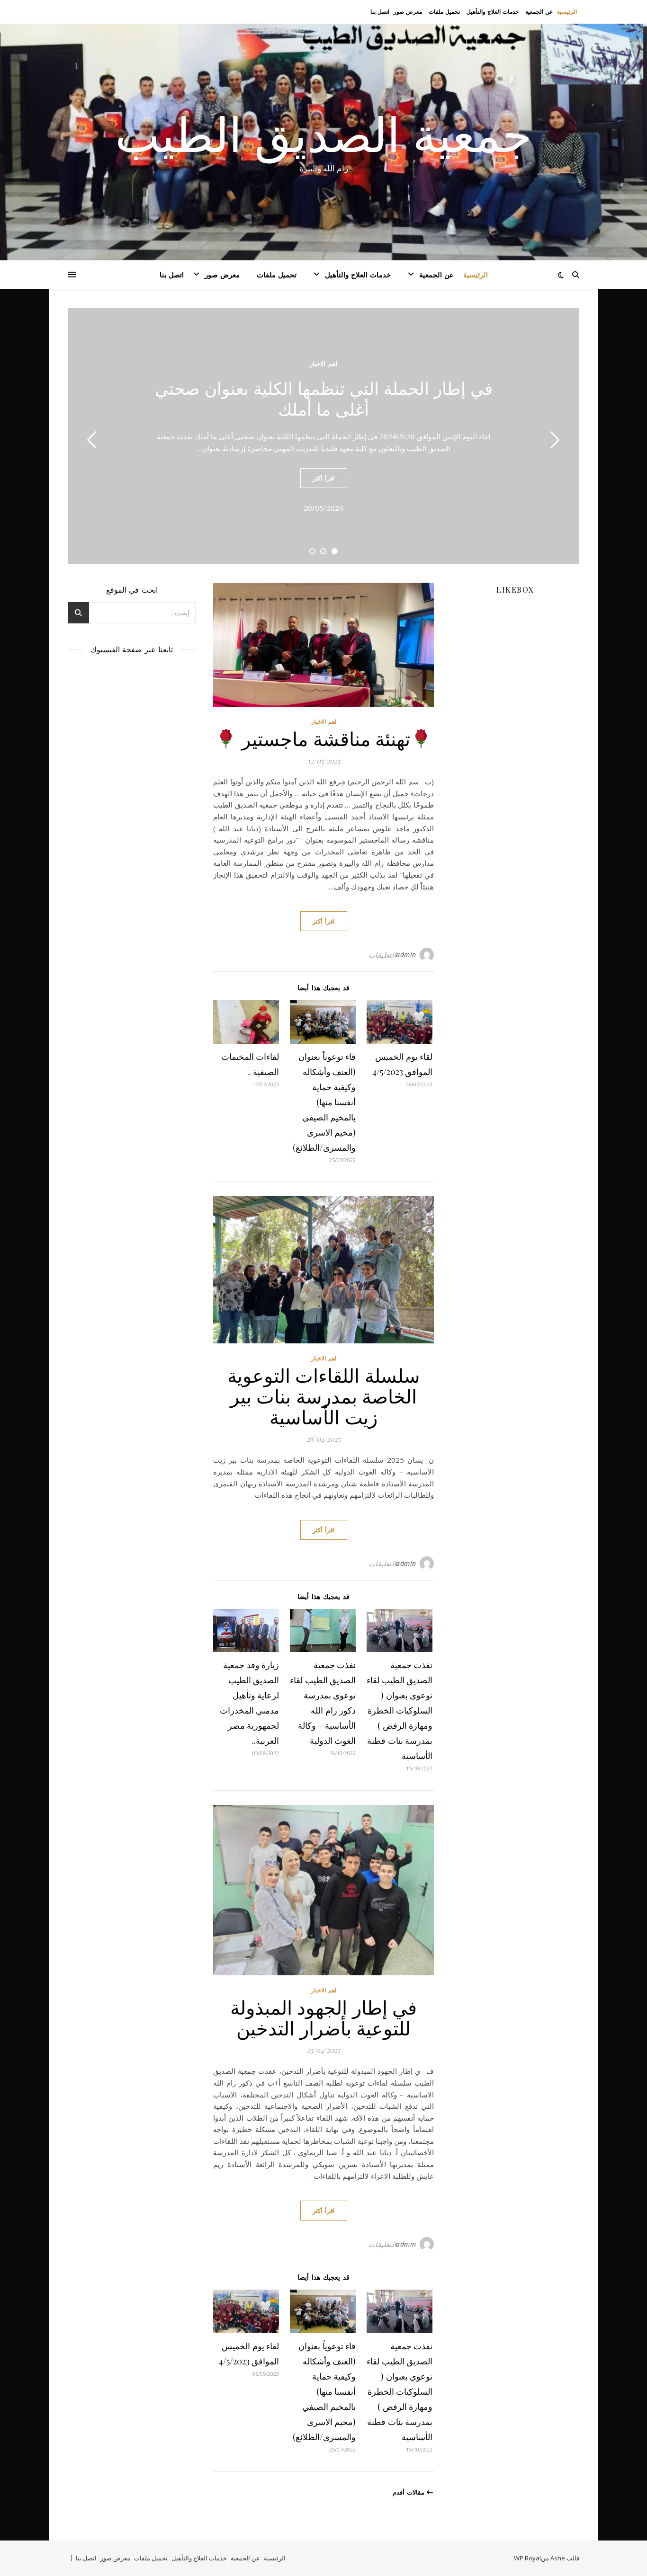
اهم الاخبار (324, 364)
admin (406, 955)
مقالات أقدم (410, 2492)
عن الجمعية (539, 12)
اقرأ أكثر (324, 478)
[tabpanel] (323, 436)
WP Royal (527, 2558)
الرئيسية (567, 12)
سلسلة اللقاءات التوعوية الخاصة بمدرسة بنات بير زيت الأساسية (324, 1396)
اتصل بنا (380, 12)
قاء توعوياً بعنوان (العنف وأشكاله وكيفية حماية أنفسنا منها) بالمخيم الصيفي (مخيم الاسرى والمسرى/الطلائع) (324, 1102)
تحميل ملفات (444, 12)
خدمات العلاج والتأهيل (493, 12)
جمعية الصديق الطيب (323, 133)
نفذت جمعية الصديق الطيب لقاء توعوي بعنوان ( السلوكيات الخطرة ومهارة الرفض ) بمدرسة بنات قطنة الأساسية (400, 1710)
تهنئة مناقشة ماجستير (324, 738)
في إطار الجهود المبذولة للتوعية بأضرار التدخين (324, 2017)
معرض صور (408, 12)
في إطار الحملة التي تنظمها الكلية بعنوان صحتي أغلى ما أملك (324, 398)
